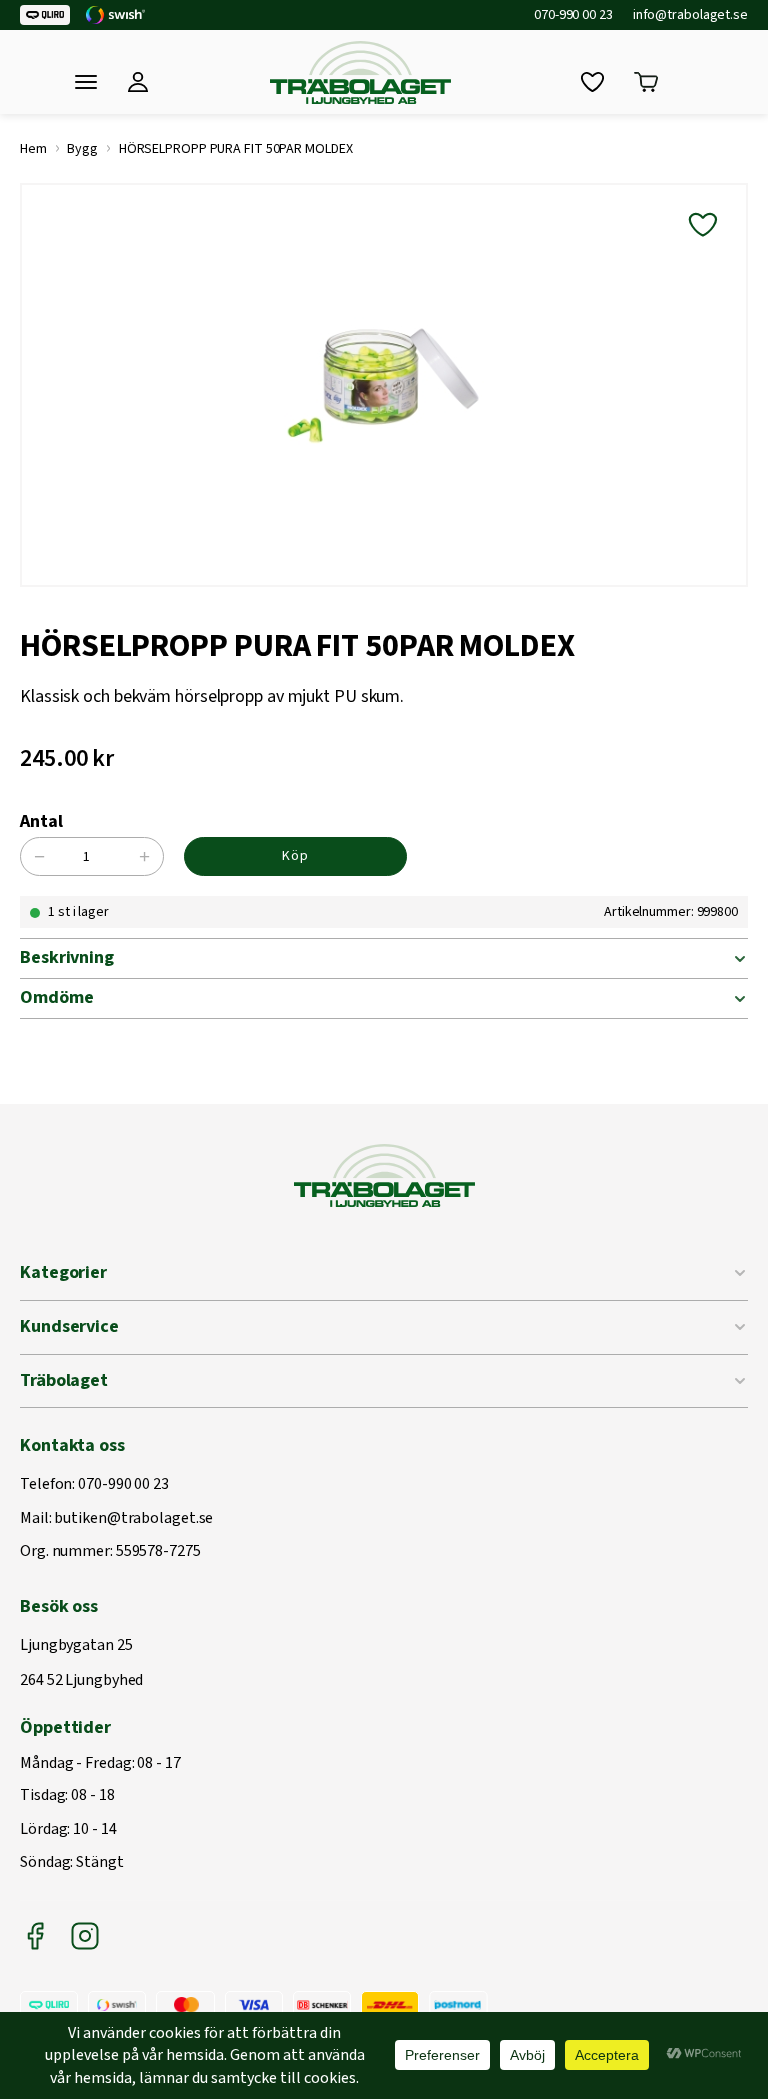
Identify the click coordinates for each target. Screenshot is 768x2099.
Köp (295, 856)
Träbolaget (64, 1380)
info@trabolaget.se (690, 15)
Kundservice (69, 1326)
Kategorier (63, 1272)
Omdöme (56, 997)
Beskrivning (67, 957)
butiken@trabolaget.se (133, 1519)
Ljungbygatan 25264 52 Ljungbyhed (81, 1663)
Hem (33, 149)
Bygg (82, 149)
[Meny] (86, 82)
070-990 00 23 (573, 15)
